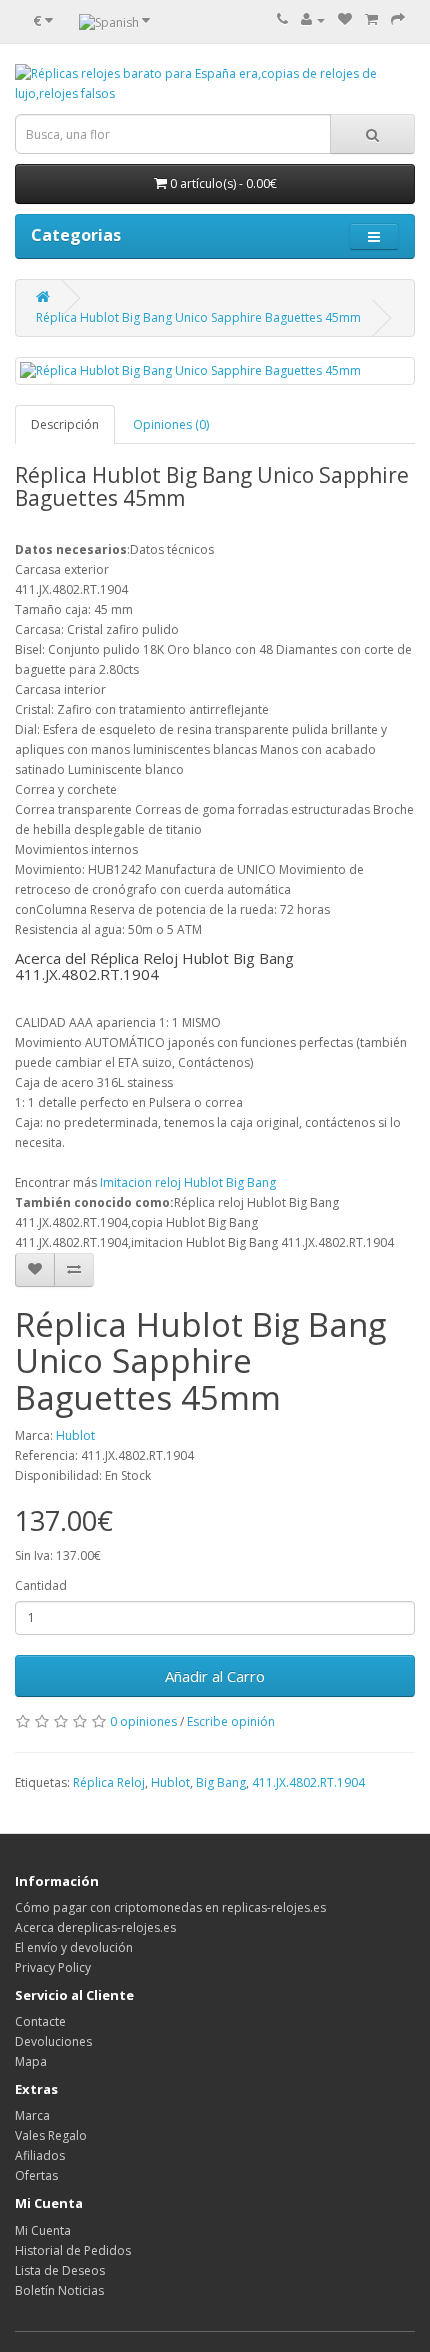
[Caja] (398, 19)
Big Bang (221, 1782)
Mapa (31, 2061)
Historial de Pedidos (73, 2250)
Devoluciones (53, 2041)
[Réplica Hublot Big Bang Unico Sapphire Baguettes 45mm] (215, 370)
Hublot (75, 1435)
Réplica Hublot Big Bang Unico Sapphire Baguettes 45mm (198, 317)
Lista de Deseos (60, 2270)
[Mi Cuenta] (313, 19)
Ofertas (36, 2175)
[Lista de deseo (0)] (345, 19)
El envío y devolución (74, 1947)
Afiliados (40, 2155)
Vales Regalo (51, 2135)
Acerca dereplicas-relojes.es (95, 1927)
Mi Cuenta (43, 2230)
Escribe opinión (231, 1721)
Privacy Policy (53, 1967)
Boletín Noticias (59, 2290)
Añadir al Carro (215, 1676)
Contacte (40, 2021)
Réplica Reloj (109, 1782)
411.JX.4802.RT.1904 (308, 1782)
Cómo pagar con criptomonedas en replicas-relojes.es (170, 1907)
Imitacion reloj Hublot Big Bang (188, 1182)
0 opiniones (143, 1721)
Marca (32, 2115)
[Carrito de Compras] (371, 19)
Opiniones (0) (171, 424)
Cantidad (41, 1585)
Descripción (65, 424)
